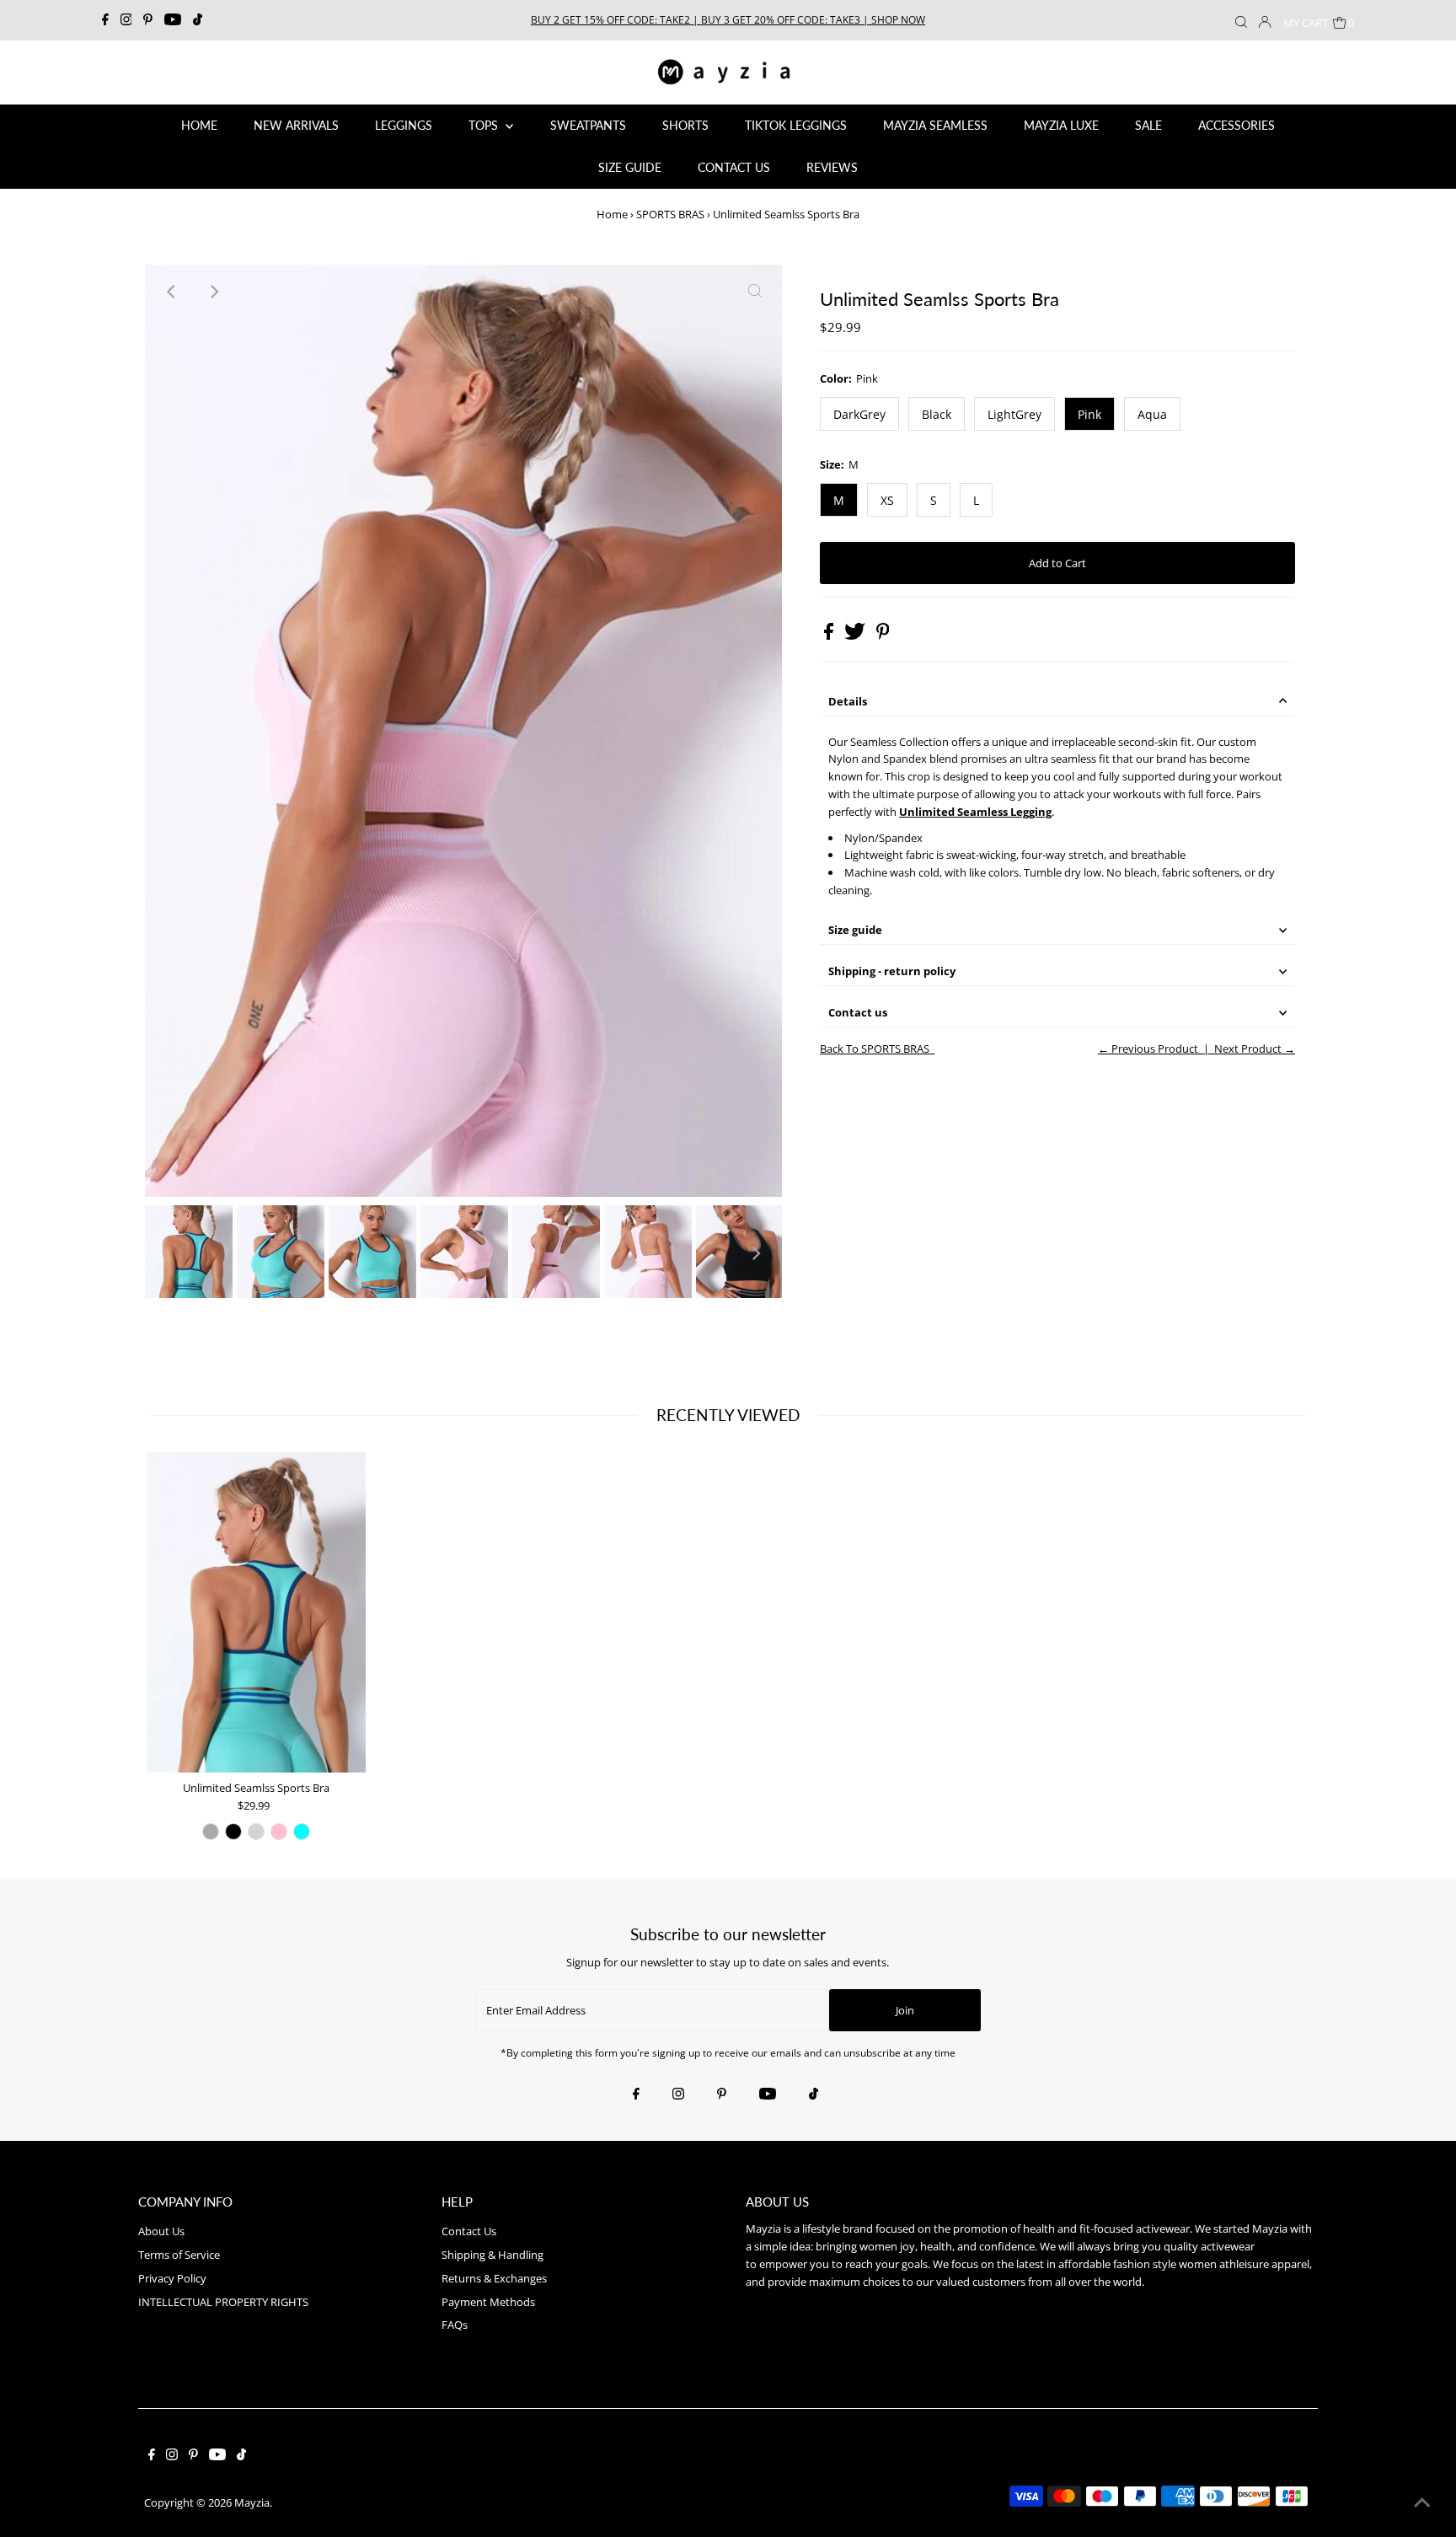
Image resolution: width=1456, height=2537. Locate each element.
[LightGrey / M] (256, 1832)
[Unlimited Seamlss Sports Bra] (256, 1612)
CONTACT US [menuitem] (734, 167)
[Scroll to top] (1422, 2503)
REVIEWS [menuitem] (832, 167)
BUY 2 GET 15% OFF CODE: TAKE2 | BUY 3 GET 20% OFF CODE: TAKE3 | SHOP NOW (728, 20)
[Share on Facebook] (830, 636)
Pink (1089, 414)
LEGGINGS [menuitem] (404, 125)
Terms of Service (179, 2255)
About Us (161, 2231)
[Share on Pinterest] (883, 636)
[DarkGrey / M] (211, 1832)
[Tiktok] (198, 20)
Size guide (855, 930)
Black (937, 414)
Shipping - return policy (892, 971)
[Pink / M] (279, 1832)
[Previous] (172, 292)
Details (848, 701)
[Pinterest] (148, 20)
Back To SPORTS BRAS (875, 1049)
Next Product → (1255, 1049)
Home (612, 214)
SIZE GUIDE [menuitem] (630, 167)
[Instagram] (126, 20)
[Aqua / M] (302, 1832)
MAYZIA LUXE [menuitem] (1061, 125)
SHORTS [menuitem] (685, 125)
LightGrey (1014, 414)
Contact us (858, 1012)
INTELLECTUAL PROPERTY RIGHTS (223, 2302)
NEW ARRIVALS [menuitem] (296, 125)
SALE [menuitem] (1148, 125)
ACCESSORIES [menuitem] (1237, 125)
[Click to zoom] (755, 292)
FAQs (455, 2325)
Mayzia (252, 2502)
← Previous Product (1148, 1049)
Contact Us (469, 2231)
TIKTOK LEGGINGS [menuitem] (796, 125)
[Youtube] (173, 20)
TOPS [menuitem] (485, 125)
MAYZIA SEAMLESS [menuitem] (935, 125)
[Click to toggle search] (1241, 20)
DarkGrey (859, 414)
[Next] (213, 292)
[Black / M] (233, 1832)
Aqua (1152, 414)
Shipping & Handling (492, 2255)
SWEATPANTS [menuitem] (588, 125)
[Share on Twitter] (856, 636)
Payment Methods (488, 2302)
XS (887, 500)
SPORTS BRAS (670, 214)
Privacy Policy (172, 2278)
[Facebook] (105, 20)
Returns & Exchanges (494, 2278)
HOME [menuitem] (199, 125)
